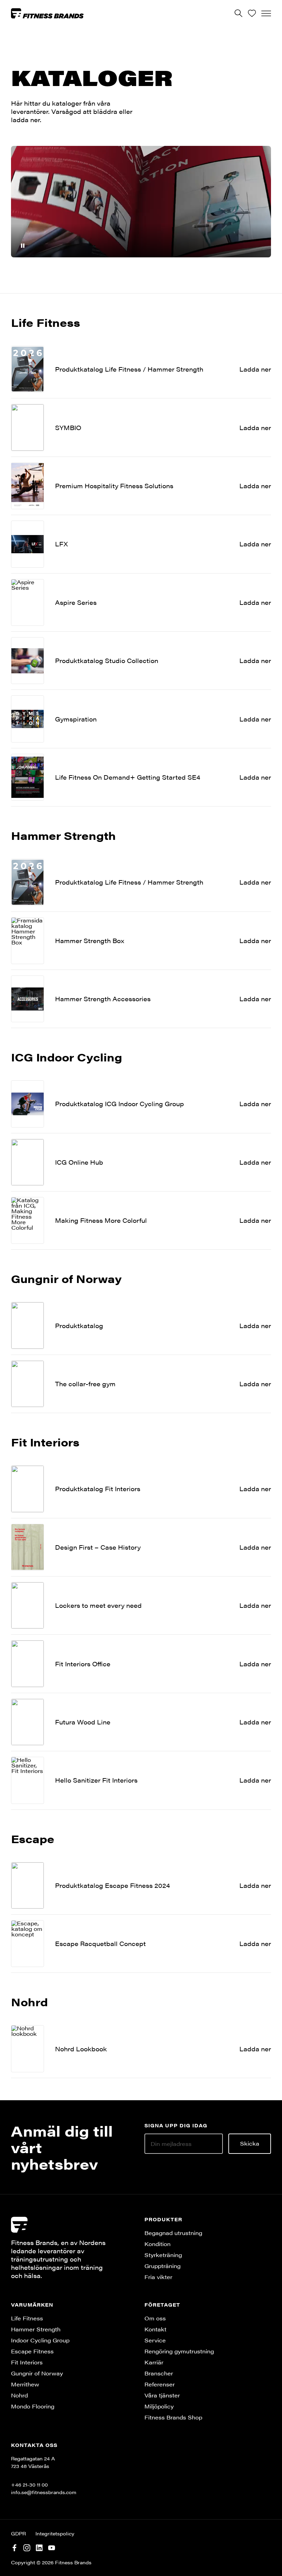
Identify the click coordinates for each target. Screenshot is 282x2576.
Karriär (154, 2362)
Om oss (155, 2318)
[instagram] (27, 2547)
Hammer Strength (36, 2329)
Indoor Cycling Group (40, 2340)
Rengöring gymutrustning (179, 2351)
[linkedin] (39, 2547)
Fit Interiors (27, 2362)
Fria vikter (158, 2277)
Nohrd (19, 2395)
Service (155, 2340)
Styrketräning (163, 2255)
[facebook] (14, 2547)
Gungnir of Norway (37, 2373)
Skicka (250, 2143)
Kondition (158, 2244)
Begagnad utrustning (173, 2233)
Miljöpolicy (159, 2406)
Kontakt (155, 2329)
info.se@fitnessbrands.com (44, 2492)
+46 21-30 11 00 (29, 2484)
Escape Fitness (32, 2351)
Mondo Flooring (33, 2406)
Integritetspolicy (55, 2533)
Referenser (160, 2384)
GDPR (18, 2533)
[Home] (47, 13)
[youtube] (52, 2547)
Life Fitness (27, 2318)
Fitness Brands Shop (173, 2417)
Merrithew (25, 2384)
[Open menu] (266, 13)
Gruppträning (162, 2266)
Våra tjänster (162, 2395)
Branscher (159, 2373)
